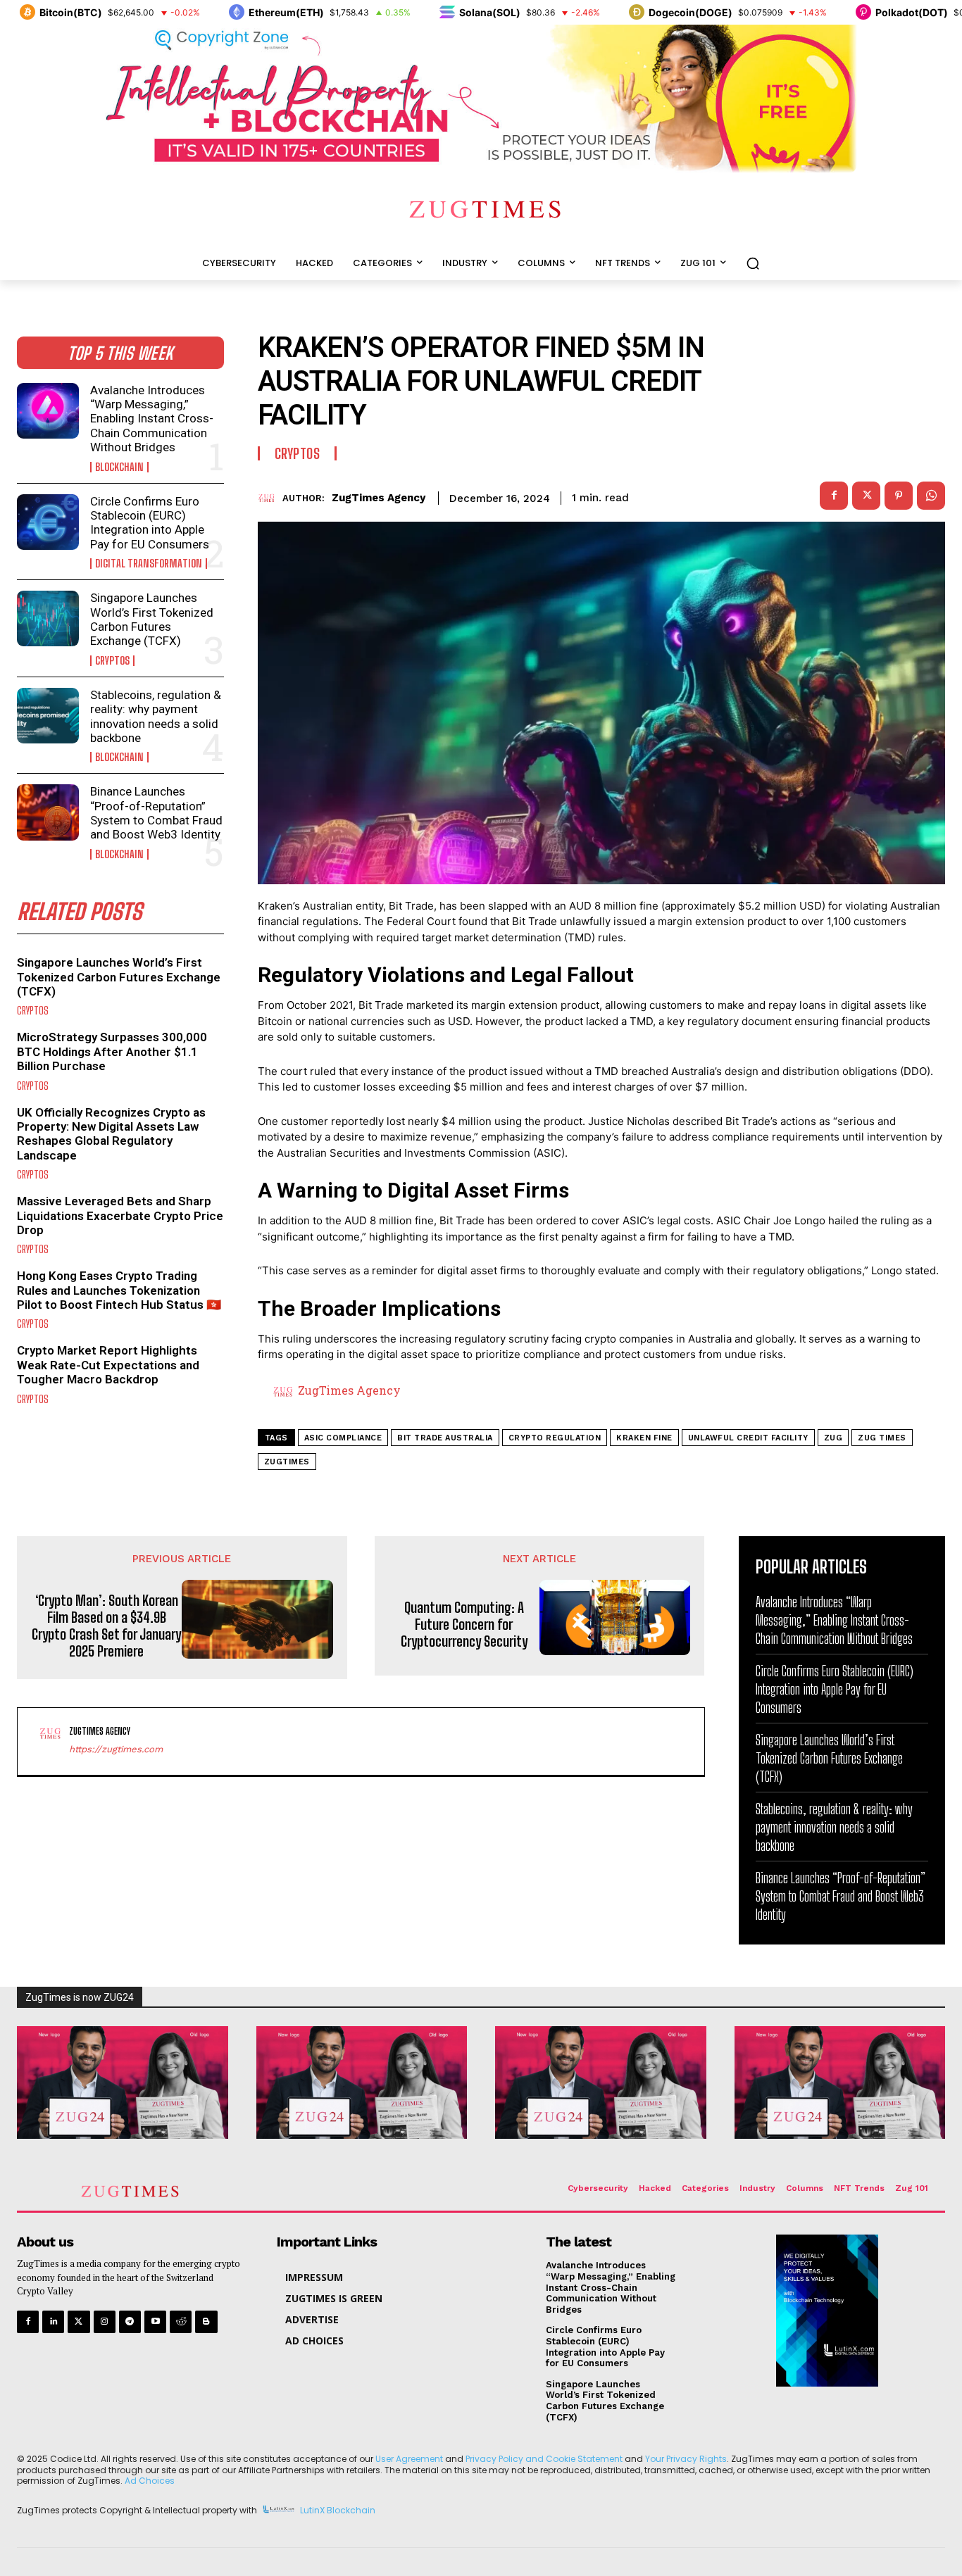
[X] (866, 496)
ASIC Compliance (343, 1438)
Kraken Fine (644, 1438)
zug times (882, 1438)
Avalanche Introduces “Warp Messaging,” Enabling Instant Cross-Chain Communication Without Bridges (152, 419)
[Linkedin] (53, 2321)
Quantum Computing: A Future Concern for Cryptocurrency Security (464, 1624)
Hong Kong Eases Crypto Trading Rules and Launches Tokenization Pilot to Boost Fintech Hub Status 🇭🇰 (119, 1290)
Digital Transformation (149, 564)
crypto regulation (555, 1438)
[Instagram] (105, 2321)
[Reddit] (181, 2321)
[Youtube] (155, 2321)
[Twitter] (79, 2321)
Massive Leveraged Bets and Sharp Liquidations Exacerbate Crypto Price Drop (120, 1215)
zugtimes (287, 1462)
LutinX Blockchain (338, 2510)
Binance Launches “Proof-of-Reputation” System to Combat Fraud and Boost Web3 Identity (156, 813)
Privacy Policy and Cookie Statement (544, 2459)
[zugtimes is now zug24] (123, 2082)
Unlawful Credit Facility (748, 1438)
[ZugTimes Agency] (270, 498)
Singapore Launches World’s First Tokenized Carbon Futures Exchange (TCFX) (152, 619)
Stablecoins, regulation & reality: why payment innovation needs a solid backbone (156, 716)
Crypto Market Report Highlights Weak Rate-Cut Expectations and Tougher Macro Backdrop (108, 1365)
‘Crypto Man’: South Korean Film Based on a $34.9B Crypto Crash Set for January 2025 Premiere (106, 1626)
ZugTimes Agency (379, 498)
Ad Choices (150, 2481)
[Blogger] (206, 2321)
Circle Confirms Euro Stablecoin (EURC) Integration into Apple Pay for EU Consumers (150, 523)
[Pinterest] (899, 496)
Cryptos (112, 661)
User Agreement (409, 2459)
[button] (753, 263)
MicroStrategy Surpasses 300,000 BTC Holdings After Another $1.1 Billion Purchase (112, 1051)
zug (833, 1438)
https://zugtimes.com (116, 1749)
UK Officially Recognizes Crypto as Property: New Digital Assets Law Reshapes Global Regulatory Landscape (111, 1134)
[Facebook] (834, 496)
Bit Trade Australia (445, 1438)
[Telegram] (130, 2321)
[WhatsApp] (931, 496)
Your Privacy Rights (686, 2459)
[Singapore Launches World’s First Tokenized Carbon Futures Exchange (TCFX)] (48, 618)
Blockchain (119, 467)
